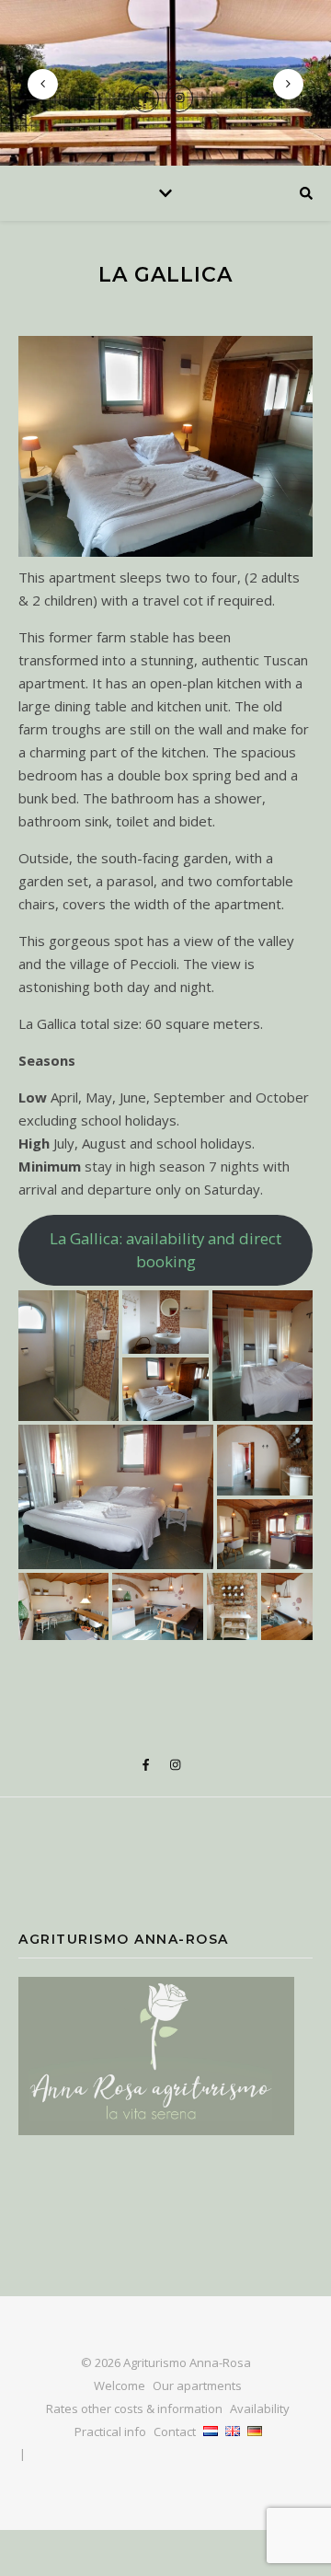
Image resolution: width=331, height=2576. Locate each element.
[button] (68, 1356)
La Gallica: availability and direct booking (165, 1250)
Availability (260, 2409)
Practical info (110, 2432)
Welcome (120, 2385)
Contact (175, 2432)
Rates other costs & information (134, 2409)
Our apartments (197, 2385)
